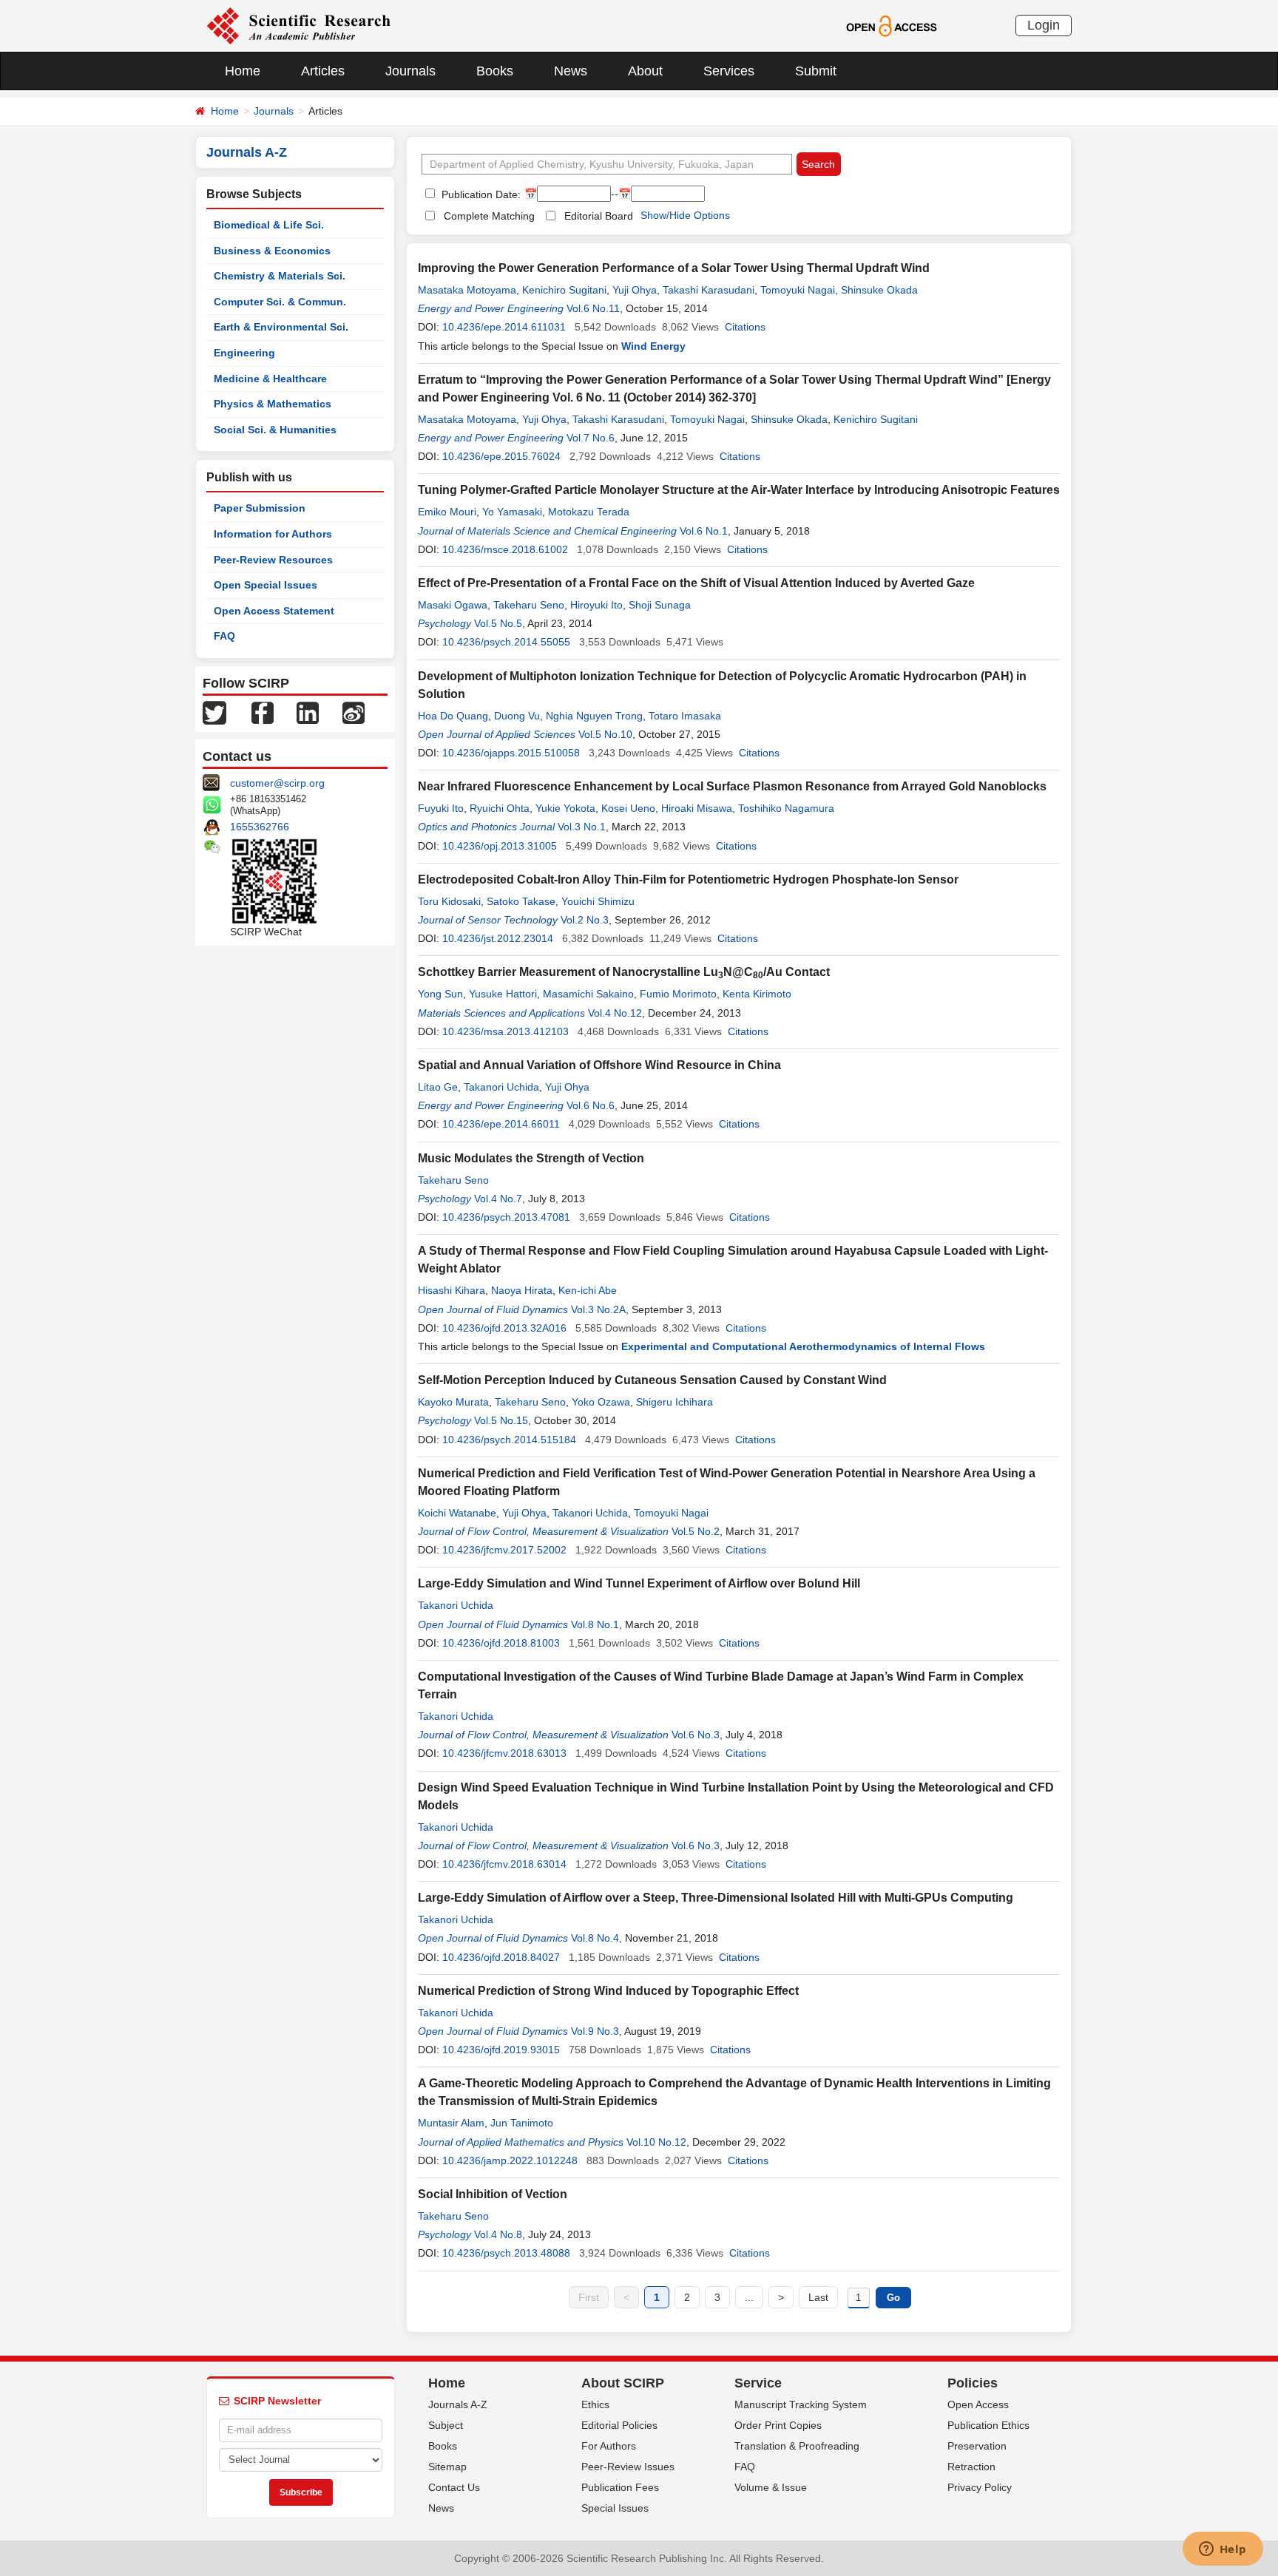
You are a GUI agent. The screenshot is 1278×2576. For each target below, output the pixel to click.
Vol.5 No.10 (605, 734)
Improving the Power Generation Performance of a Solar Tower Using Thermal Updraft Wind (674, 268)
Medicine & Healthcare (270, 379)
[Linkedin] (308, 712)
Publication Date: (480, 194)
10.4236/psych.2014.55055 (506, 642)
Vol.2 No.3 (585, 920)
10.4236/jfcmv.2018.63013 (504, 1753)
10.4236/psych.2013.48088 (506, 2253)
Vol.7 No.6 (591, 438)
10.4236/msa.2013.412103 (506, 1031)
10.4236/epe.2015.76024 (501, 456)
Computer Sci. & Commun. (280, 302)
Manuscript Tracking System (801, 2404)
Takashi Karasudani (709, 290)
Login (1044, 25)
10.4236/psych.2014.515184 (509, 1440)
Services (729, 71)
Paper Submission (260, 508)
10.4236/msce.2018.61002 (505, 549)
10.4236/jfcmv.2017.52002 (504, 1550)
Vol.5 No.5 (498, 623)
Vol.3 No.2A (598, 1309)
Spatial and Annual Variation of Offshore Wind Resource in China (599, 1065)
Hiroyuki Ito (596, 605)
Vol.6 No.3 (696, 1735)
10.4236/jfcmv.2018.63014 (504, 1864)
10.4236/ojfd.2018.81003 (501, 1643)
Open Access (978, 2404)
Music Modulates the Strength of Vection (531, 1158)
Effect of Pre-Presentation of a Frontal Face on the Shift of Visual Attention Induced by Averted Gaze (696, 583)
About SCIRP (623, 2383)
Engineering (244, 353)
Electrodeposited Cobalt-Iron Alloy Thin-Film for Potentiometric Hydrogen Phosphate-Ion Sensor (688, 879)
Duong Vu (517, 716)
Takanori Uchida (501, 1087)
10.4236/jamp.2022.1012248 (510, 2160)
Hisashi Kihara (452, 1290)
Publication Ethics (988, 2425)
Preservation (977, 2446)
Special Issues (615, 2508)
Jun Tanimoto (522, 2123)
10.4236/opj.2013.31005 (500, 846)
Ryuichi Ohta (500, 808)
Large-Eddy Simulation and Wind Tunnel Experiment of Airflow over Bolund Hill (639, 1583)
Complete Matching (489, 216)
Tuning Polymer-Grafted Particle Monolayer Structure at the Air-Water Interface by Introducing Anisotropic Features (739, 490)
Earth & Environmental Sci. (281, 327)
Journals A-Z (458, 2404)
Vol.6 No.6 (591, 1105)
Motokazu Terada (589, 512)
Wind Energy (653, 346)
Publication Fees (620, 2487)
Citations (745, 327)
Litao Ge (438, 1087)
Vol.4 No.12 (615, 1013)
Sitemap (447, 2467)
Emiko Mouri (447, 512)
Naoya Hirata (522, 1290)
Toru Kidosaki (449, 901)
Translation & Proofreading (797, 2446)
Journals (410, 71)
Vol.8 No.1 (595, 1624)
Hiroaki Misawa (697, 808)
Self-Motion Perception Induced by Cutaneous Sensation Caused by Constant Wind (652, 1380)
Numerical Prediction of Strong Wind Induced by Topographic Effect (608, 1991)
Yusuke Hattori (503, 994)
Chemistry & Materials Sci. (280, 276)
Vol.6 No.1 (704, 531)
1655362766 (260, 827)
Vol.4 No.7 (498, 1199)
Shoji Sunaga (660, 605)
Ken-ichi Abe (588, 1290)
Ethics (595, 2404)
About (645, 71)
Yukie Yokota (565, 808)
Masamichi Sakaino (588, 994)
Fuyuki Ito (441, 808)
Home (243, 71)
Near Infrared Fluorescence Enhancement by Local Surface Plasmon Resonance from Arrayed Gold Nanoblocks (732, 786)
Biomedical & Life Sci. (269, 225)
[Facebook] (263, 712)
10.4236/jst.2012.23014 (498, 938)
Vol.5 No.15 (501, 1420)
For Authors (609, 2446)
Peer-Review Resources (273, 560)
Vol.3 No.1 (582, 827)
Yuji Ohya (635, 290)
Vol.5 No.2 (696, 1531)
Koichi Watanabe (457, 1513)
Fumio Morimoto (678, 994)
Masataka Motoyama (467, 290)
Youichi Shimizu (598, 901)
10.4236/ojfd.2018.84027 (501, 1957)
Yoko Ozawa (601, 1402)
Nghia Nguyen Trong (594, 716)
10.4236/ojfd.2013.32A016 (504, 1328)
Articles (323, 71)
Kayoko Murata (453, 1402)
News (571, 71)
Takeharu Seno (529, 605)
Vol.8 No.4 (595, 1938)
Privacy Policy (980, 2487)
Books (495, 71)
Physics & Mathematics (273, 404)
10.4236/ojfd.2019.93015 (501, 2050)
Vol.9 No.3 (595, 2031)
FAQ (224, 636)
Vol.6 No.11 (593, 308)
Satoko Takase (521, 901)
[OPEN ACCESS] (892, 25)
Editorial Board (599, 216)
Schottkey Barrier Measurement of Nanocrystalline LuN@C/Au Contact (624, 972)
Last (818, 2297)
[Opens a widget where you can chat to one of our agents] (1223, 2550)
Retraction (971, 2467)
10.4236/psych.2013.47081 (506, 1217)
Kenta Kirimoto (757, 994)
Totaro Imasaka (685, 716)
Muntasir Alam (451, 2123)
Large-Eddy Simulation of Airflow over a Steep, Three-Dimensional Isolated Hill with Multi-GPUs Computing (716, 1898)
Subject (446, 2425)
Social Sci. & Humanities (275, 430)
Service (758, 2383)
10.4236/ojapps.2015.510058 (511, 753)
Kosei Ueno (628, 808)
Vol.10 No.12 (656, 2142)
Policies (973, 2383)
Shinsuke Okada (879, 290)
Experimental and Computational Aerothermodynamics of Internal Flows (803, 1346)
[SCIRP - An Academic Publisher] (298, 25)
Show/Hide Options (685, 215)
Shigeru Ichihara (674, 1402)
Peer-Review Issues (628, 2467)
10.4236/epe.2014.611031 (504, 327)
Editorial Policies (619, 2425)
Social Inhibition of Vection (493, 2194)
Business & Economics (272, 251)
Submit (816, 71)
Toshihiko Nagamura (786, 808)
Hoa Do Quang (453, 716)
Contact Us (454, 2487)
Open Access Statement (274, 611)
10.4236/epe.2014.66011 (501, 1124)
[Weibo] (354, 712)
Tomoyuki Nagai (798, 290)
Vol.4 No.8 (498, 2234)
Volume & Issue (771, 2487)
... (749, 2297)
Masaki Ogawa (453, 605)
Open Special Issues (266, 585)
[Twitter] (214, 712)
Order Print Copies (778, 2425)
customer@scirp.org (277, 783)
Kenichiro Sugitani (564, 290)
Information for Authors (273, 534)
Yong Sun (440, 994)
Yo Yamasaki (512, 512)
